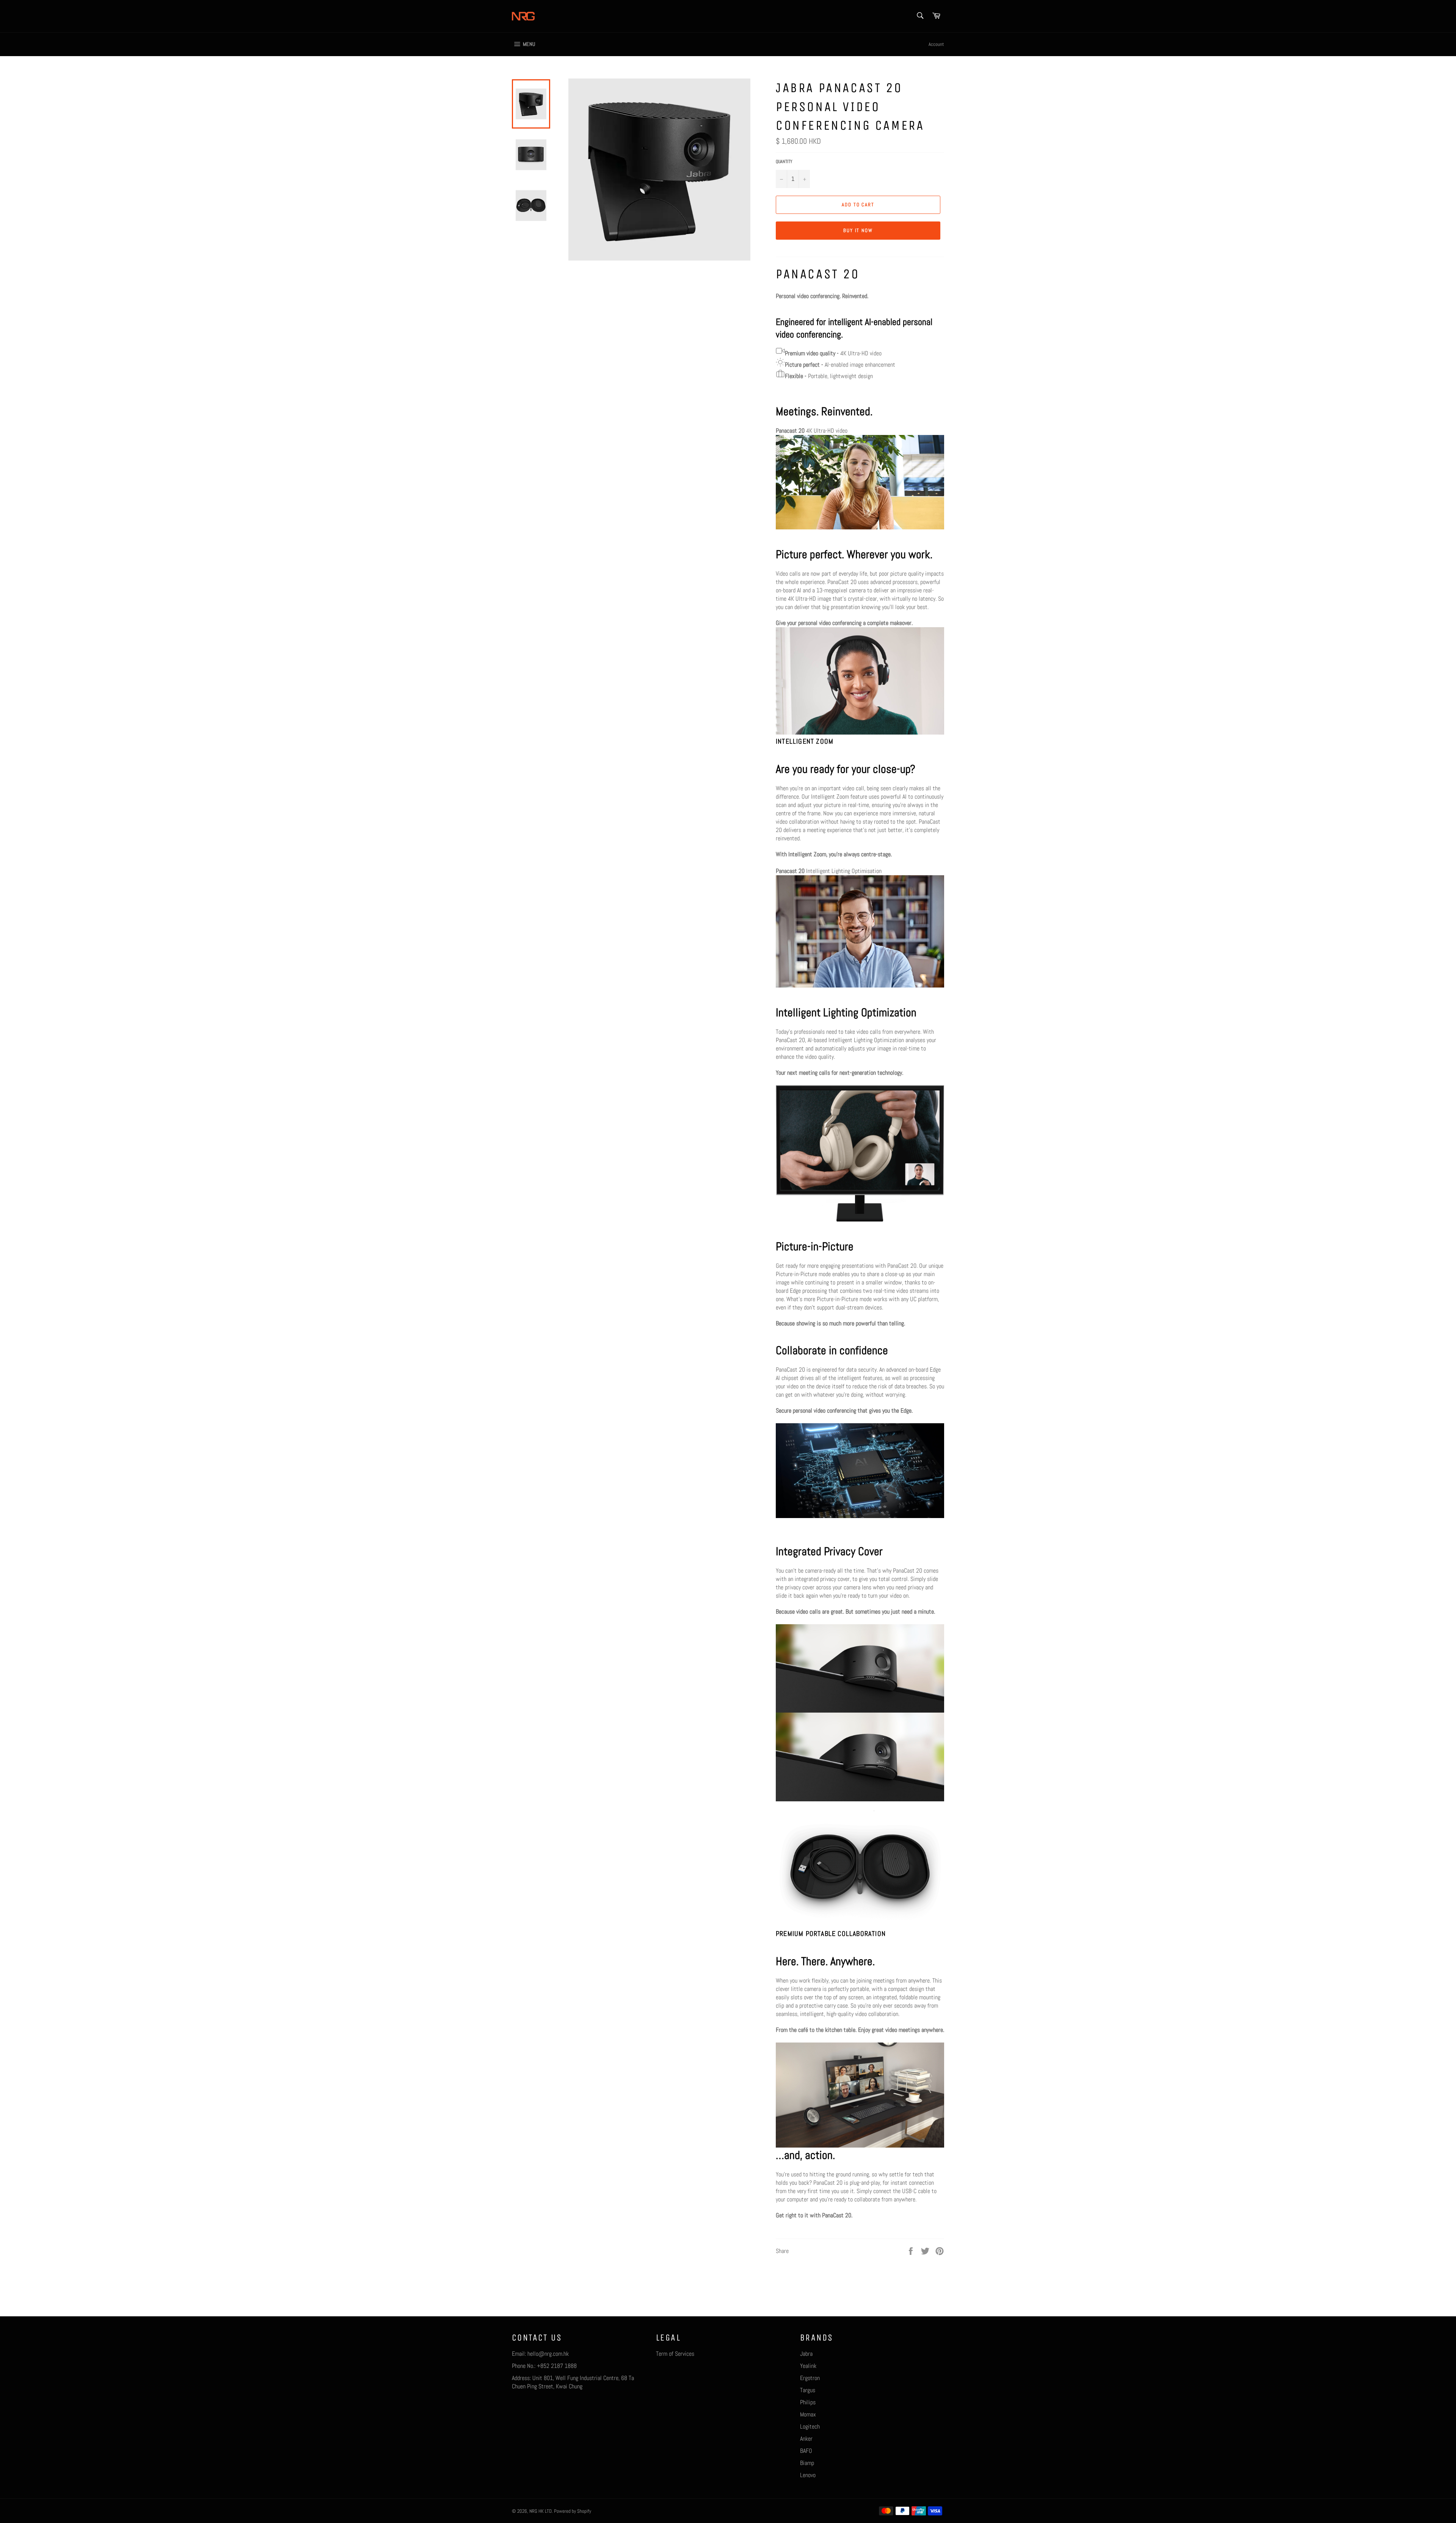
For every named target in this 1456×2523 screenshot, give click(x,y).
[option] (860, 1669)
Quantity (784, 162)
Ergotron (810, 2378)
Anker (806, 2439)
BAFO (806, 2451)
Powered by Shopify (573, 2511)
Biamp (807, 2463)
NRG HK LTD (541, 2511)
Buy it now (858, 230)
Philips (808, 2402)
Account (936, 44)
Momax (808, 2414)
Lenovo (808, 2475)
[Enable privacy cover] (861, 1811)
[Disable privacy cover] (874, 1811)
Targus (808, 2390)
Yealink (808, 2366)
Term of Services (675, 2354)
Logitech (810, 2426)
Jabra (806, 2354)
